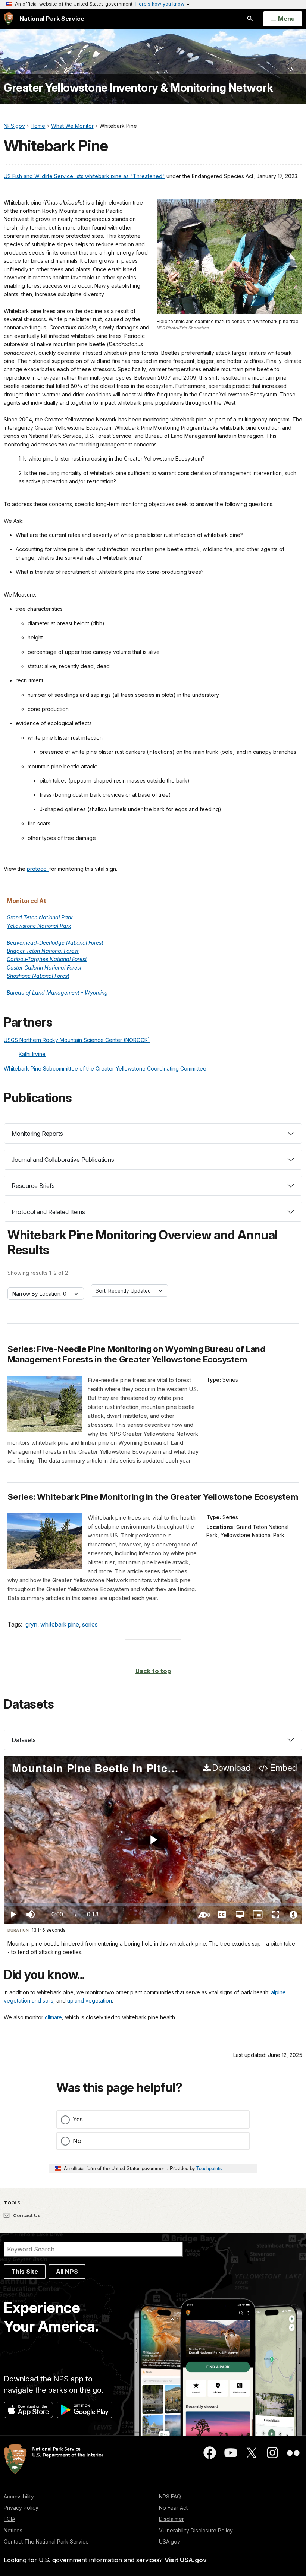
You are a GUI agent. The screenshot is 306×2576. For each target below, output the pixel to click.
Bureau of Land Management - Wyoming (57, 993)
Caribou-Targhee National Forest (47, 959)
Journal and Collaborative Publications (63, 1160)
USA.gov (170, 2542)
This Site (25, 2272)
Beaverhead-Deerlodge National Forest (55, 943)
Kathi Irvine (32, 1054)
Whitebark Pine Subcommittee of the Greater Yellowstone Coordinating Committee (105, 1069)
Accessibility (19, 2496)
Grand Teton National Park (40, 917)
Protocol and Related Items (48, 1212)
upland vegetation (90, 2000)
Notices (13, 2530)
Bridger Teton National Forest (43, 951)
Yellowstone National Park (39, 926)
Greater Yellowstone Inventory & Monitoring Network (138, 88)
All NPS (67, 2272)
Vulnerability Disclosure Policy (196, 2530)
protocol (38, 869)
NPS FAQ (170, 2496)
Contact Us (26, 2215)
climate (53, 2017)
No (77, 2141)
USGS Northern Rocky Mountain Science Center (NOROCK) (77, 1040)
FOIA (10, 2519)
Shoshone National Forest (38, 976)
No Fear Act (173, 2508)
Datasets (24, 1740)
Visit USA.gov (186, 2560)
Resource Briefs (33, 1186)
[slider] (153, 1904)
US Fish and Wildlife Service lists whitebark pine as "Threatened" (84, 176)
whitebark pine (60, 1624)
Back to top (153, 1671)
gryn (31, 1624)
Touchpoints (209, 2168)
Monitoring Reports (37, 1134)
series (90, 1624)
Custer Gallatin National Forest (44, 968)
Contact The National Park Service (46, 2542)
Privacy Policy (21, 2508)
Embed (283, 1768)
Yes (78, 2119)
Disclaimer (171, 2519)
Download (231, 1768)
